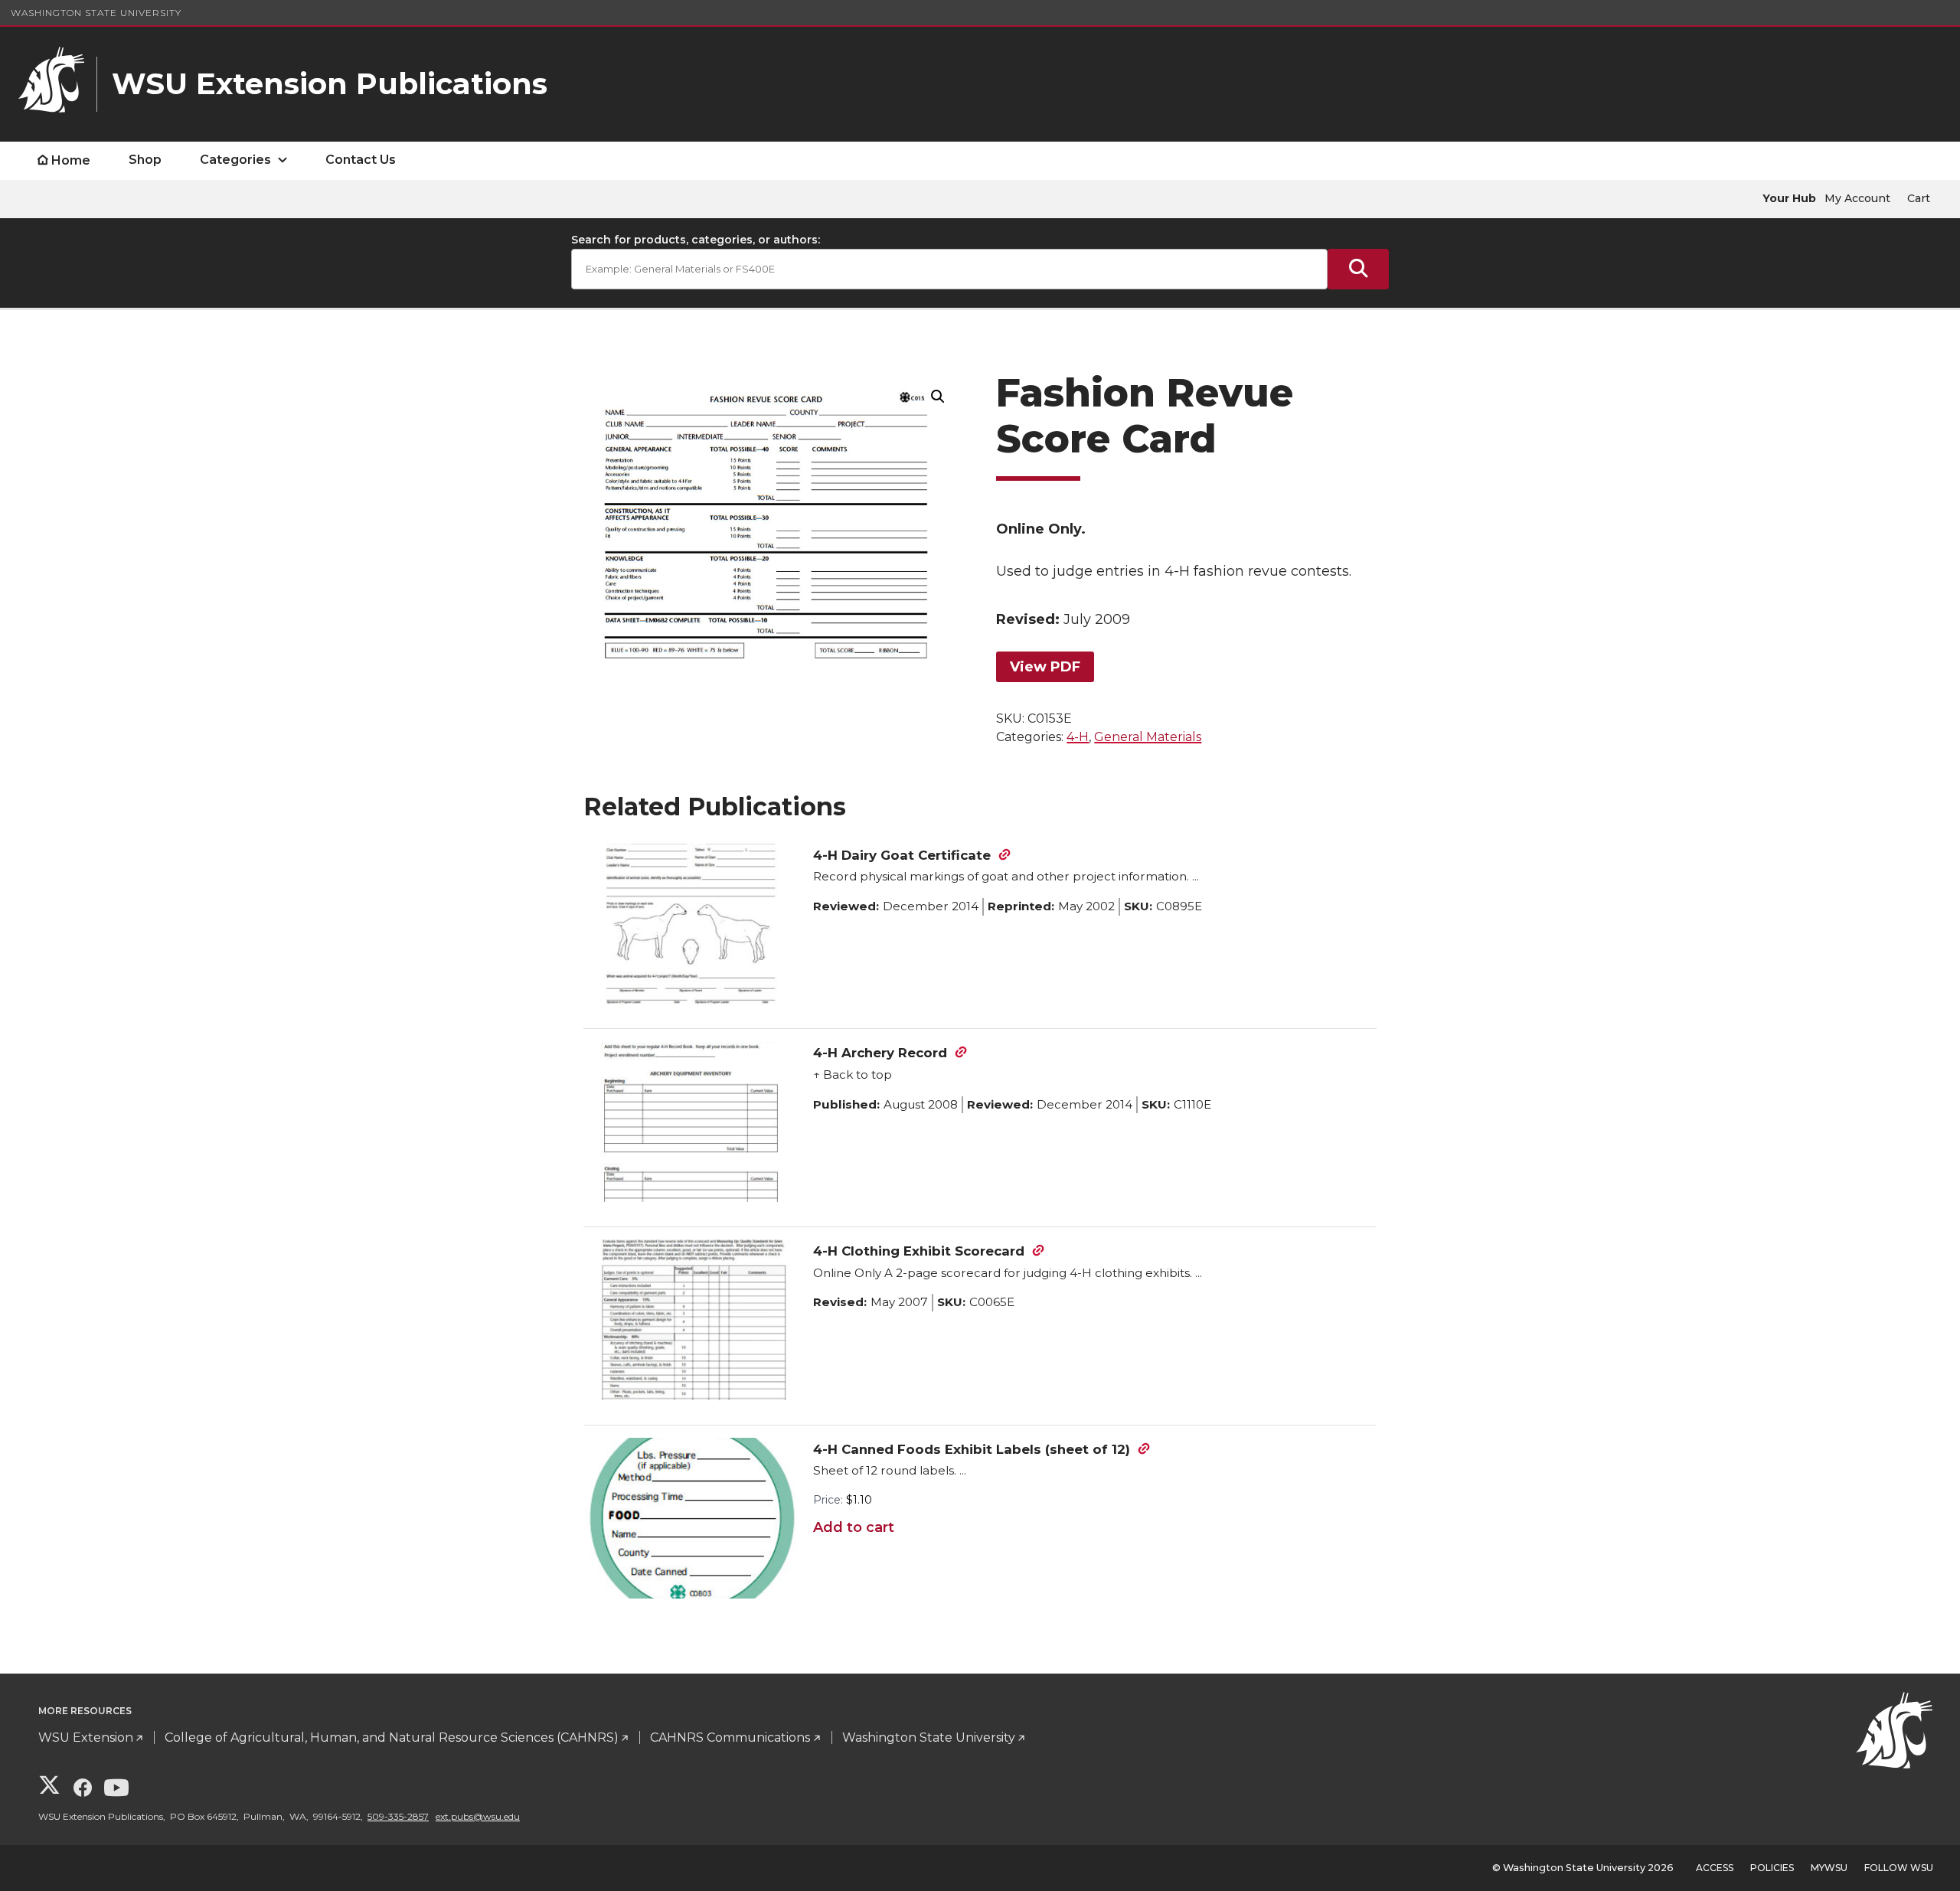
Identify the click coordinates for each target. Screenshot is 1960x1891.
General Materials (1148, 737)
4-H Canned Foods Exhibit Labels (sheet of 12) (972, 1449)
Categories (235, 160)
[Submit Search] (1358, 269)
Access (1715, 1868)
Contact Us (361, 160)
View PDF (1045, 667)
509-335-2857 (398, 1816)
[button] (938, 397)
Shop (145, 160)
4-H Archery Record (880, 1053)
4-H (1078, 737)
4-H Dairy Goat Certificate (902, 855)
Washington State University (96, 13)
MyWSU (1829, 1868)
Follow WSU (1899, 1868)
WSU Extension (86, 1737)
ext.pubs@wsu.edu (478, 1816)
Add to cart (854, 1527)
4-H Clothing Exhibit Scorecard (919, 1251)
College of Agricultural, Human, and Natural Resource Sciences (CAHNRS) (392, 1737)
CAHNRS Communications (730, 1737)
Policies (1772, 1868)
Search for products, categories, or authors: (696, 240)
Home (71, 160)
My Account (1857, 198)
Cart (1919, 198)
